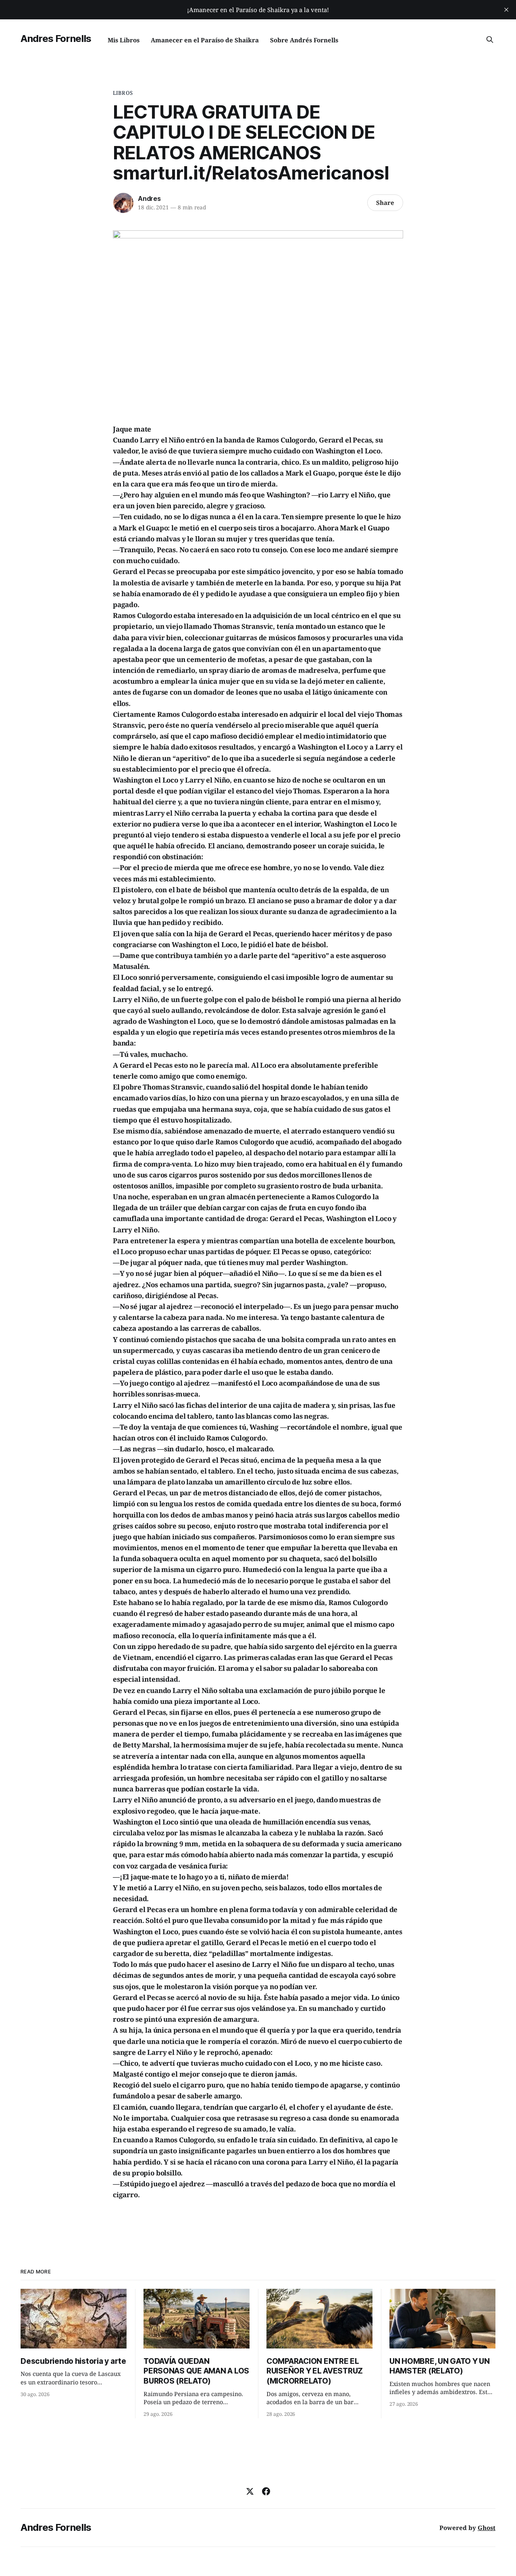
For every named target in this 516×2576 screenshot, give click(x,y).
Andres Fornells (56, 39)
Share (385, 202)
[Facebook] (266, 2491)
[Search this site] (490, 40)
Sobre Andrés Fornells (304, 40)
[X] (250, 2491)
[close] (506, 10)
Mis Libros (124, 40)
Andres (149, 198)
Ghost (487, 2528)
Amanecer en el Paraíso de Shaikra (205, 40)
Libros (123, 93)
